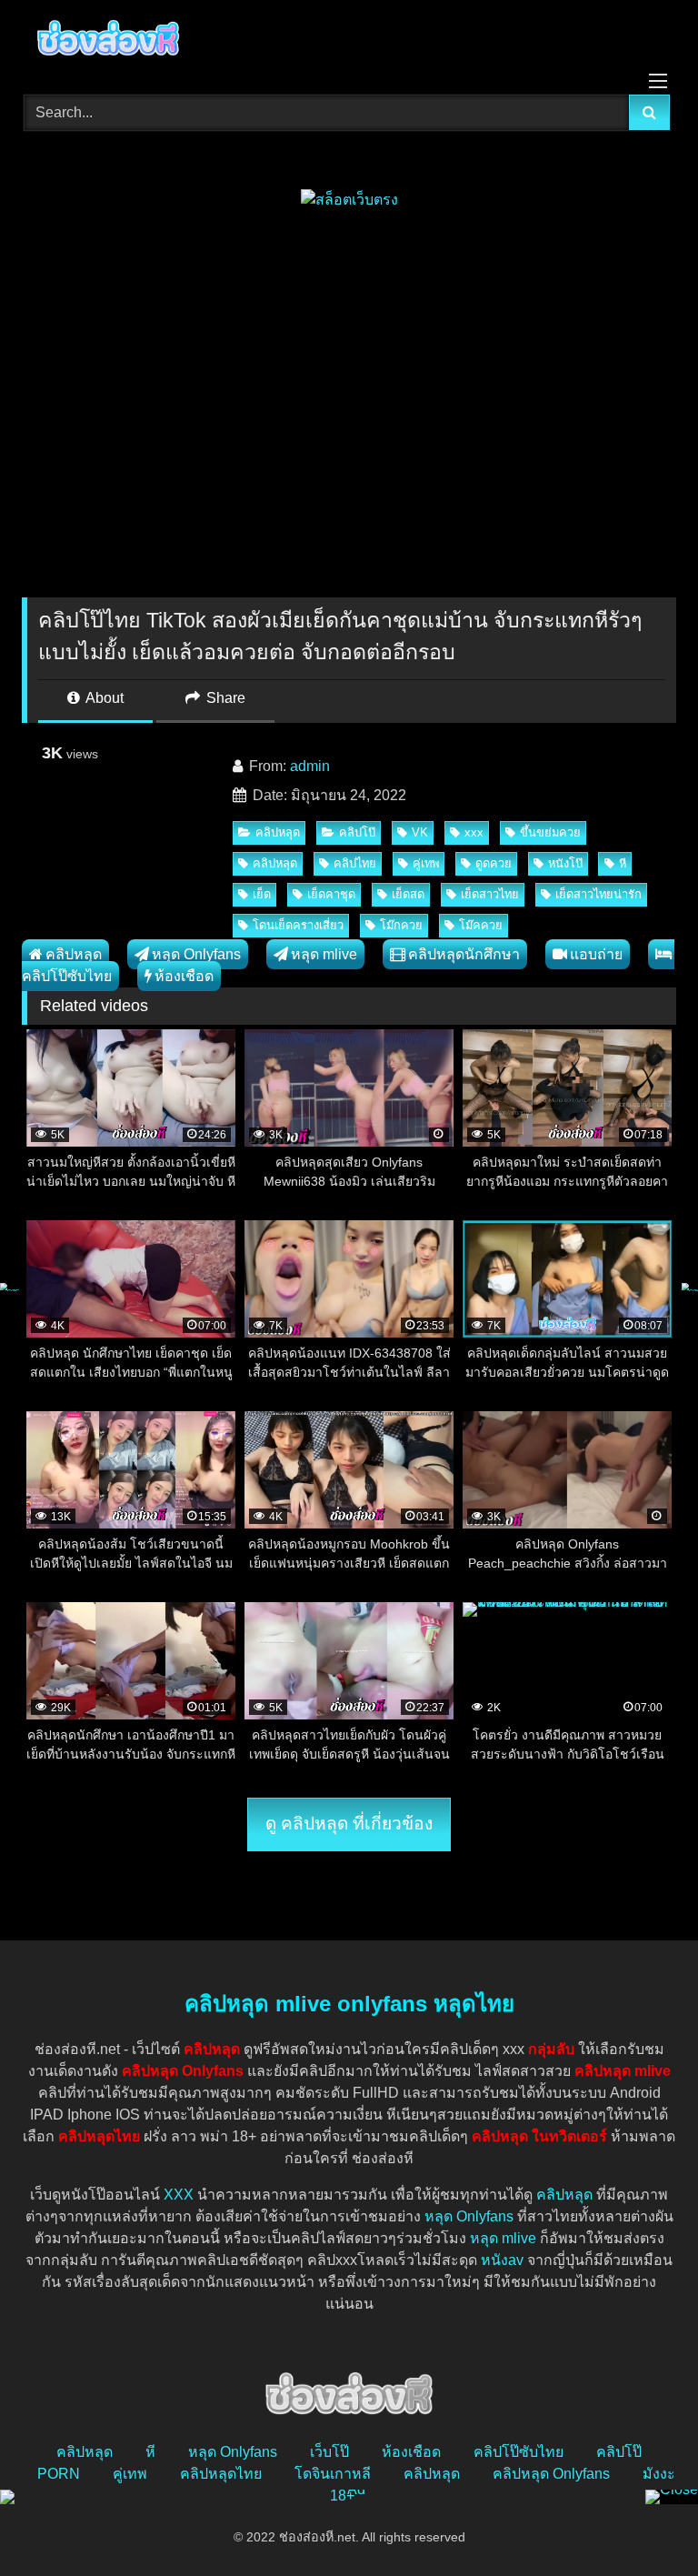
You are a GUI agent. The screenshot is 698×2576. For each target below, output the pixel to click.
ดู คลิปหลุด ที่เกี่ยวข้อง (349, 1824)
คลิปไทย (355, 863)
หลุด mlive (324, 954)
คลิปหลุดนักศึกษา (464, 954)
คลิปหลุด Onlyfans (551, 2474)
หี (623, 863)
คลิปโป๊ (357, 832)
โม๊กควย (401, 925)
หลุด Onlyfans (196, 954)
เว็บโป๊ (329, 2452)
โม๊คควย (481, 925)
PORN (59, 2474)
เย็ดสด (408, 894)
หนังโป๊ (565, 863)
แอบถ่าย (596, 954)
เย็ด (262, 894)
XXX (179, 2195)
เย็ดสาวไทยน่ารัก (598, 894)
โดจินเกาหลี (333, 2474)
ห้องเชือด (184, 976)
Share (224, 698)
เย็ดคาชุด (331, 894)
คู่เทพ (426, 863)
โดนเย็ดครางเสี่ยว (298, 925)
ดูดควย (494, 863)
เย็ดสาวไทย (490, 894)
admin (310, 766)
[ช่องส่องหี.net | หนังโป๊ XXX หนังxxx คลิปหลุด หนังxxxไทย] (349, 41)
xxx (474, 832)
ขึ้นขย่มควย (550, 832)
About (103, 698)
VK (420, 832)
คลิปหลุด (278, 832)
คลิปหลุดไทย (221, 2474)
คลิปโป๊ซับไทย (519, 2452)
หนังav (502, 2260)
